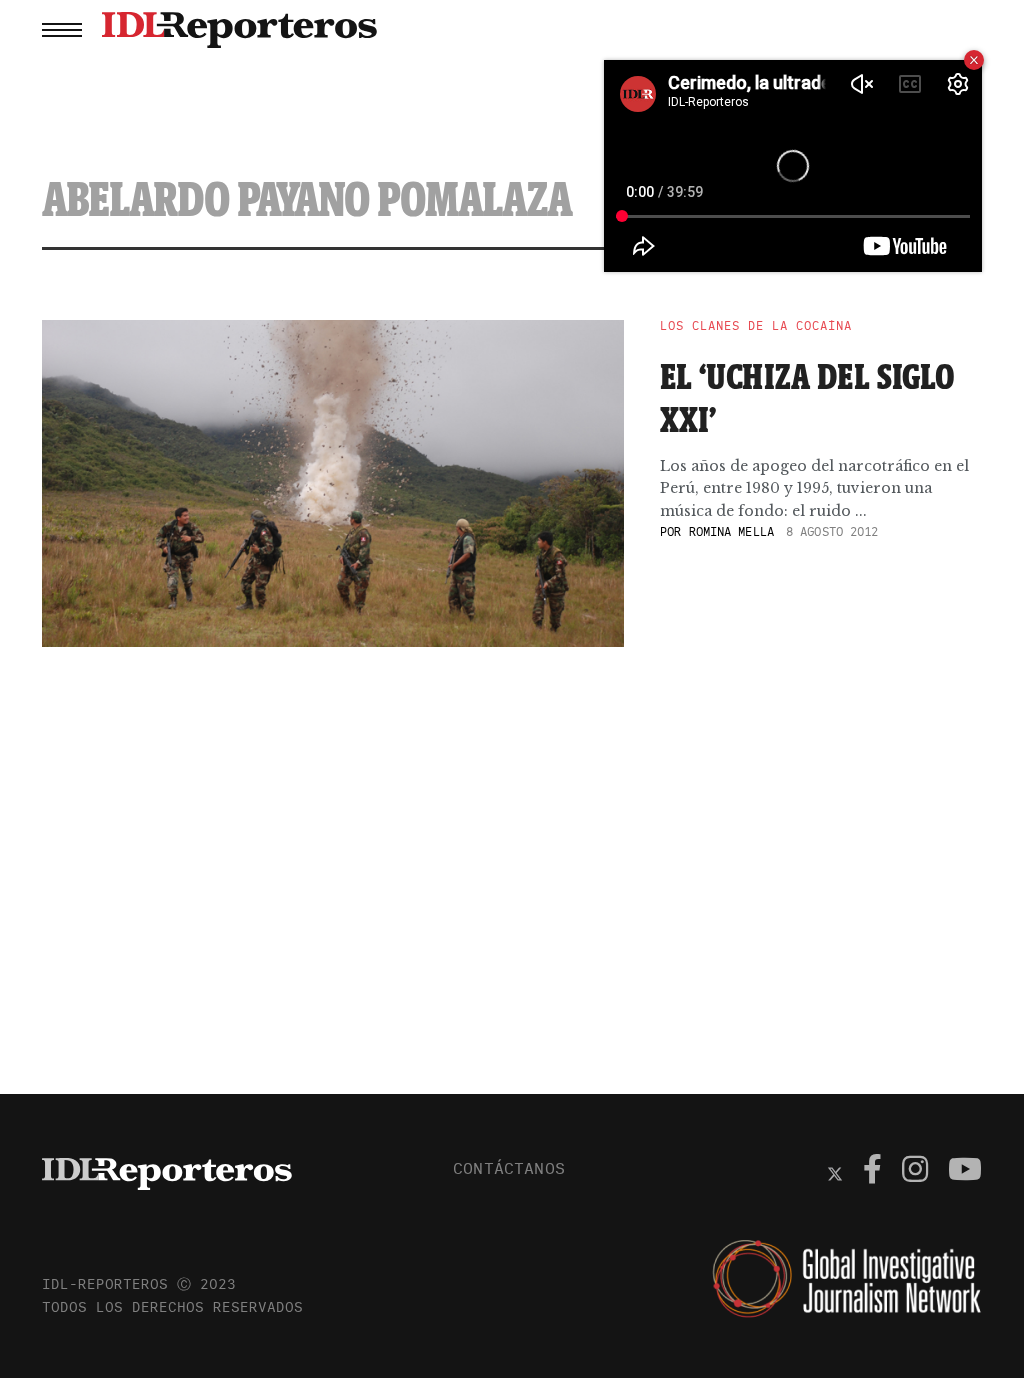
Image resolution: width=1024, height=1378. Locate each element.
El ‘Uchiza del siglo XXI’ (807, 397)
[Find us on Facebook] (872, 1172)
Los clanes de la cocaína (756, 326)
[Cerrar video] (974, 60)
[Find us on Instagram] (915, 1172)
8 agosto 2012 (832, 531)
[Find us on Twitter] (835, 1172)
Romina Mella (731, 531)
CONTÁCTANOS (509, 1168)
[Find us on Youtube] (965, 1172)
